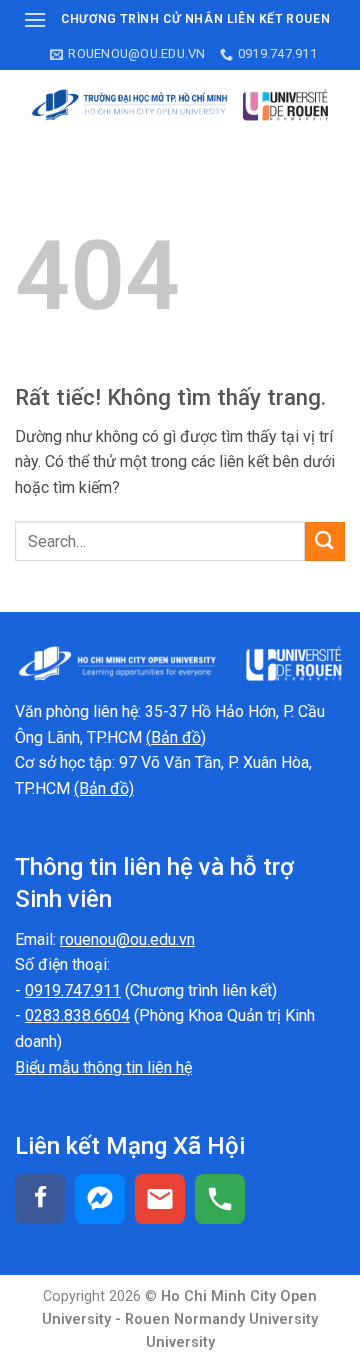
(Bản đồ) (104, 788)
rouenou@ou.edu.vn (127, 939)
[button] (35, 19)
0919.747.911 (73, 990)
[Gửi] (325, 541)
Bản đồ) (178, 737)
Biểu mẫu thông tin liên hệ (103, 1067)
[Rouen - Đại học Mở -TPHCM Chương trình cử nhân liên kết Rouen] (180, 105)
